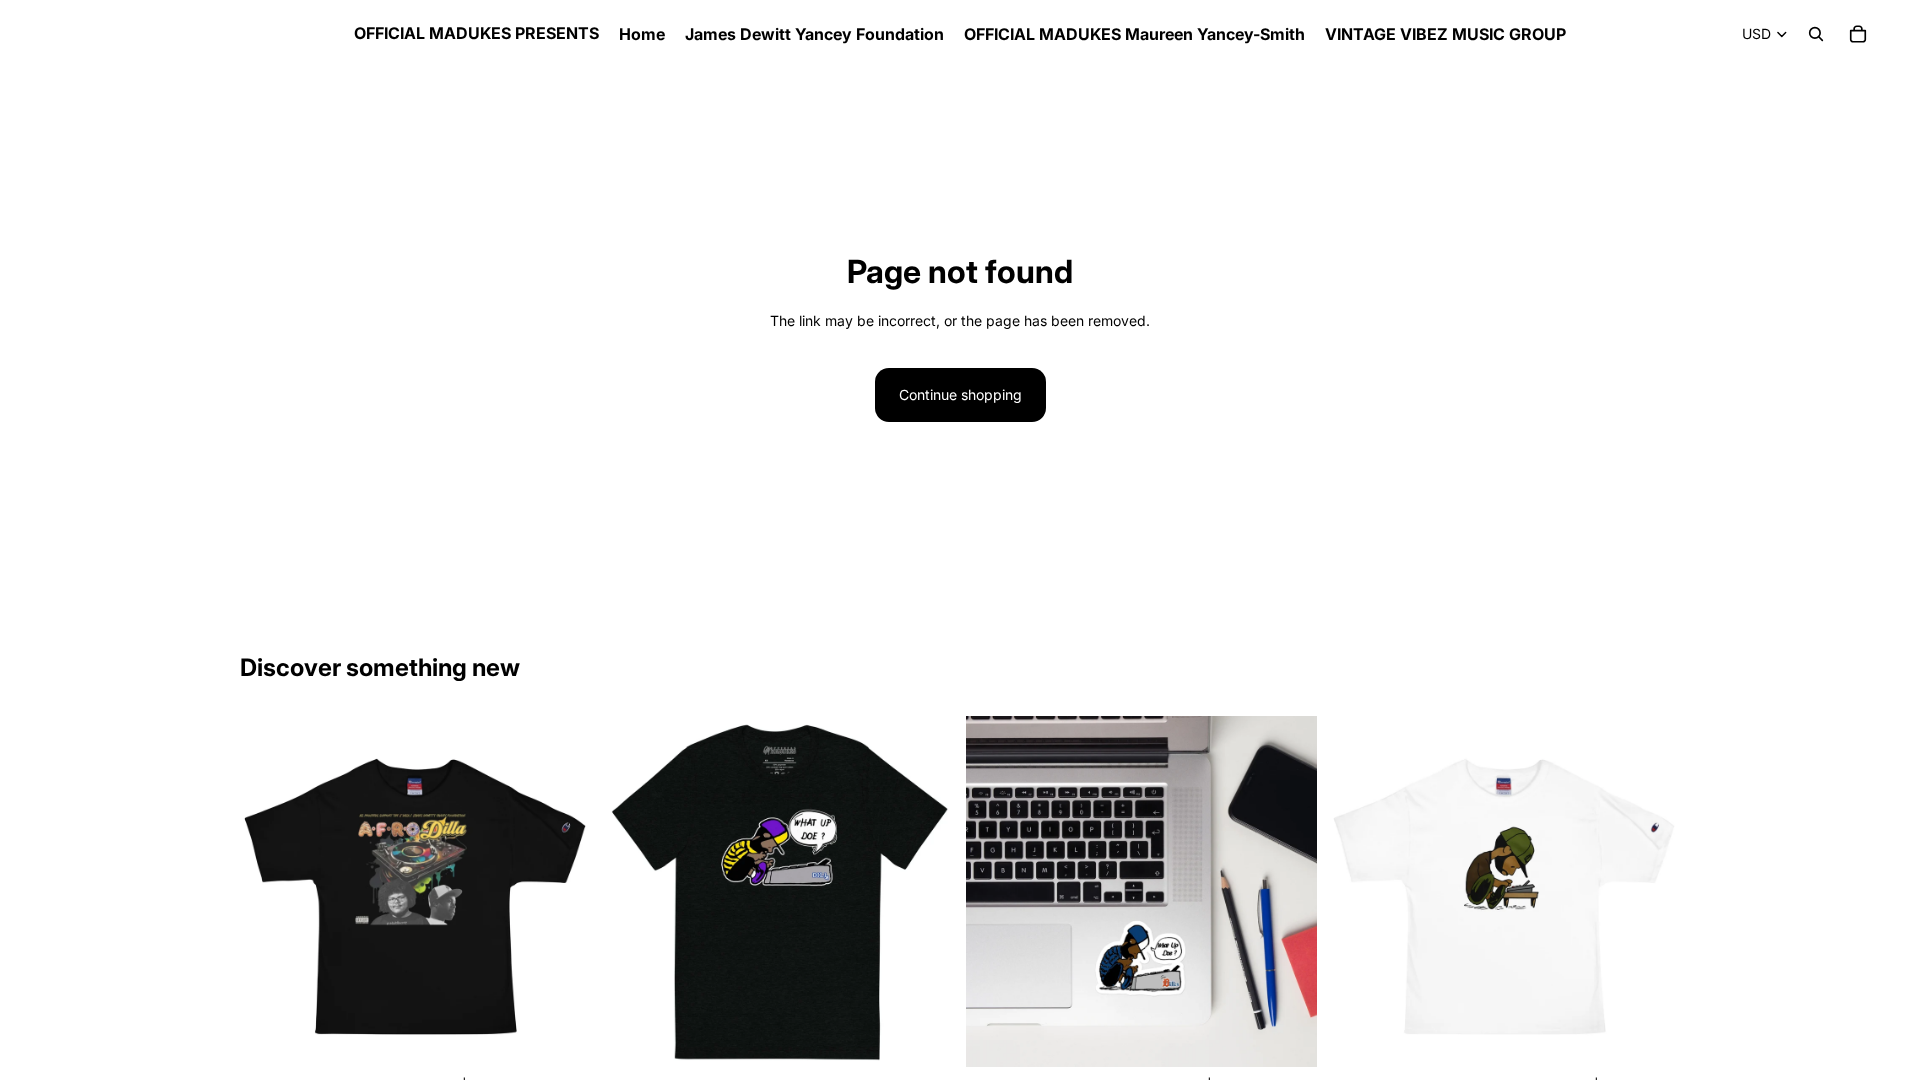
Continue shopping (960, 394)
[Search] (1816, 34)
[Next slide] (1650, 892)
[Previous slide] (1359, 892)
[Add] (1286, 1037)
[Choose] (560, 1037)
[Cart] (1858, 34)
